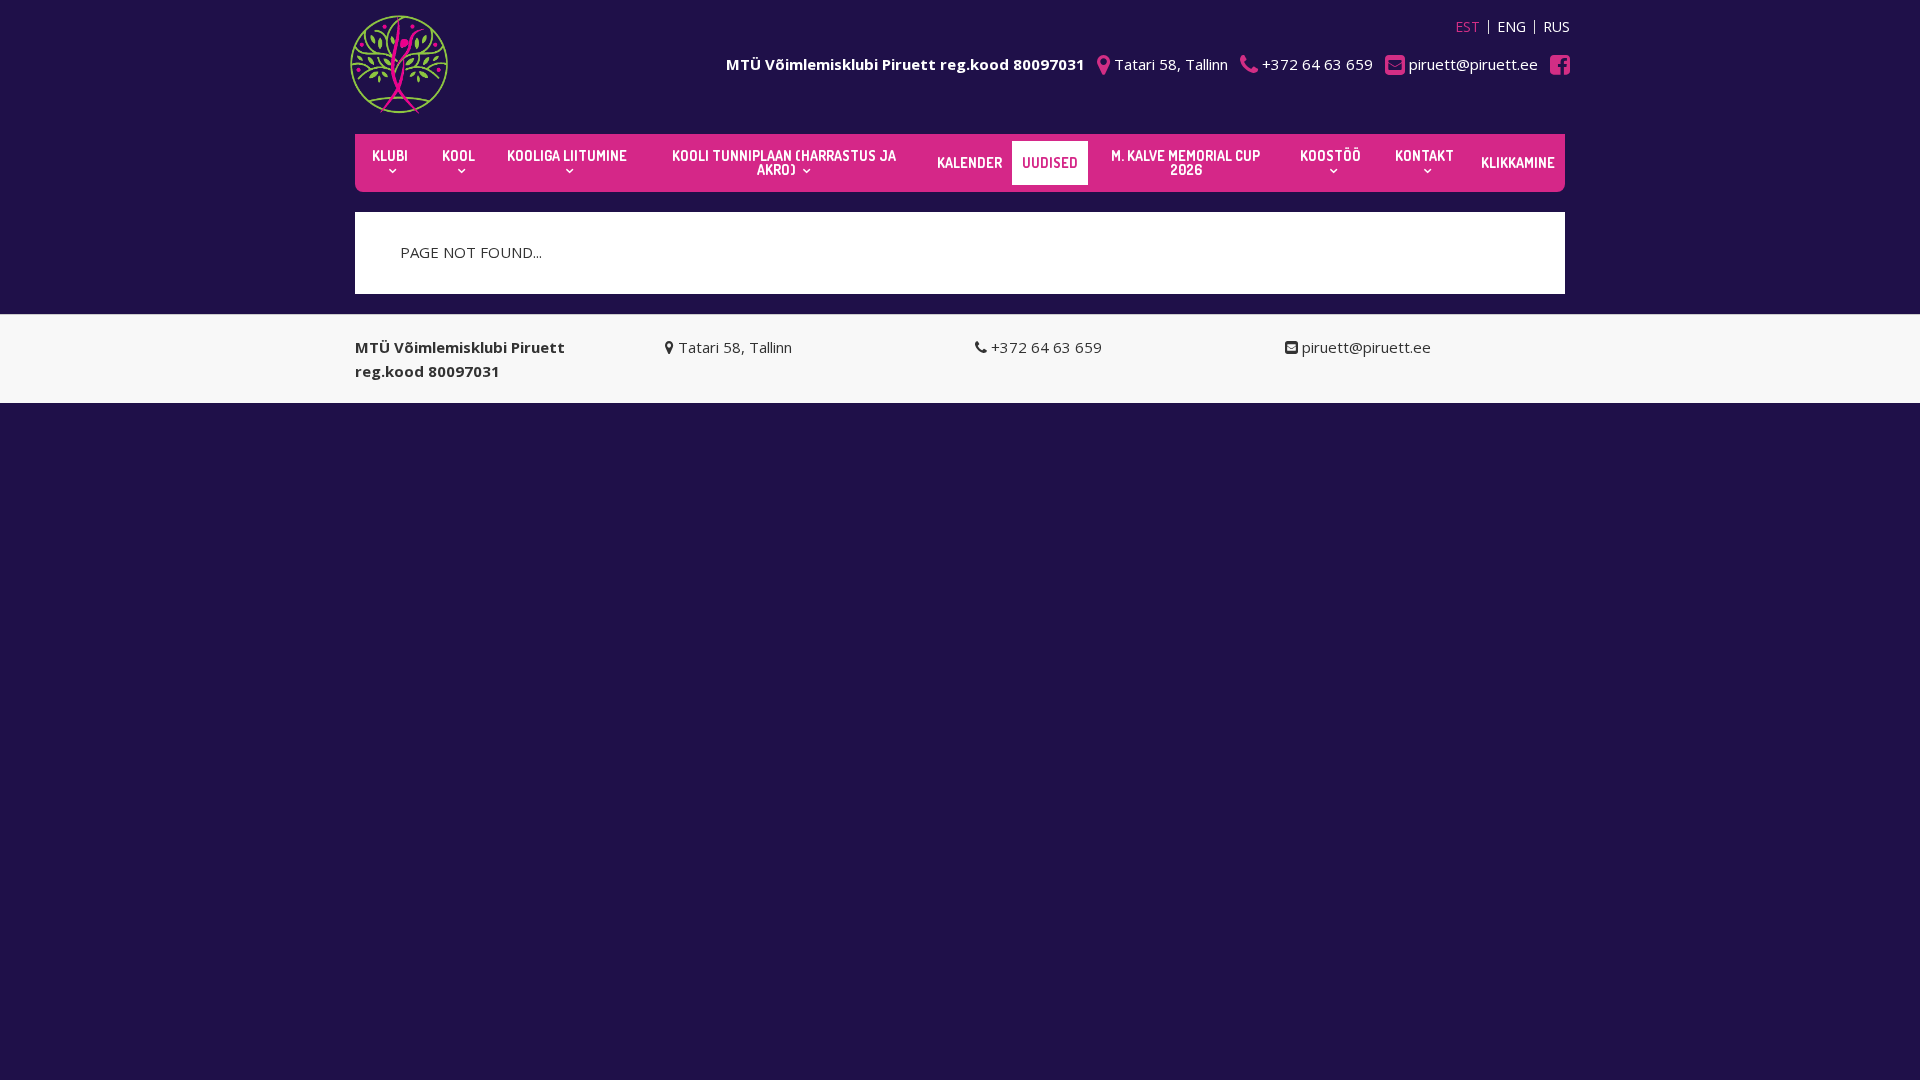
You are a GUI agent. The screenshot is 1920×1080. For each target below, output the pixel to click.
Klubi (390, 155)
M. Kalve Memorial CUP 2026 (1185, 162)
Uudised (1050, 162)
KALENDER (969, 162)
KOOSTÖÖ (1330, 155)
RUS (1556, 27)
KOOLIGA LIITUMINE (567, 155)
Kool (458, 155)
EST (1467, 27)
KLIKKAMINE (1518, 162)
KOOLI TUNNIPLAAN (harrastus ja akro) (784, 162)
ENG (1511, 27)
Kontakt (1424, 155)
